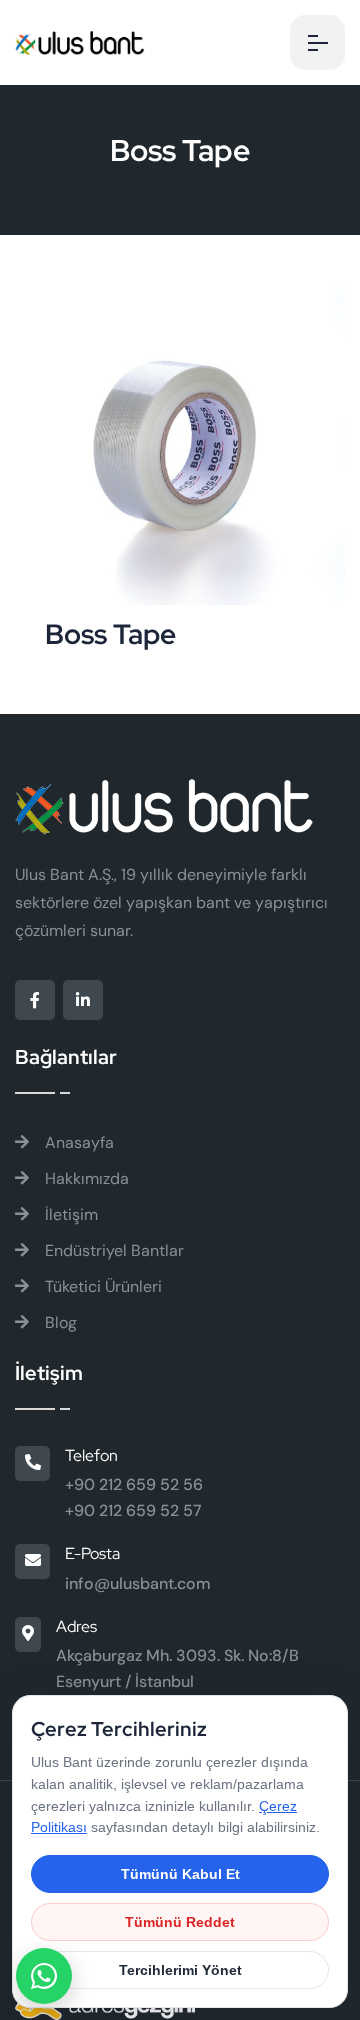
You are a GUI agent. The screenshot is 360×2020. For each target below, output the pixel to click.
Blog (59, 1322)
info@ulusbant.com (138, 1583)
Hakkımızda (85, 1178)
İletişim (69, 1214)
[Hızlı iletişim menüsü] (44, 1976)
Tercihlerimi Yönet (180, 1970)
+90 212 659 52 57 (133, 1510)
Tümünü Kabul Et (180, 1874)
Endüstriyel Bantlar (112, 1250)
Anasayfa (77, 1142)
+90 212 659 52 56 (134, 1484)
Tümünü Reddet (180, 1922)
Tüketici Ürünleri (101, 1286)
